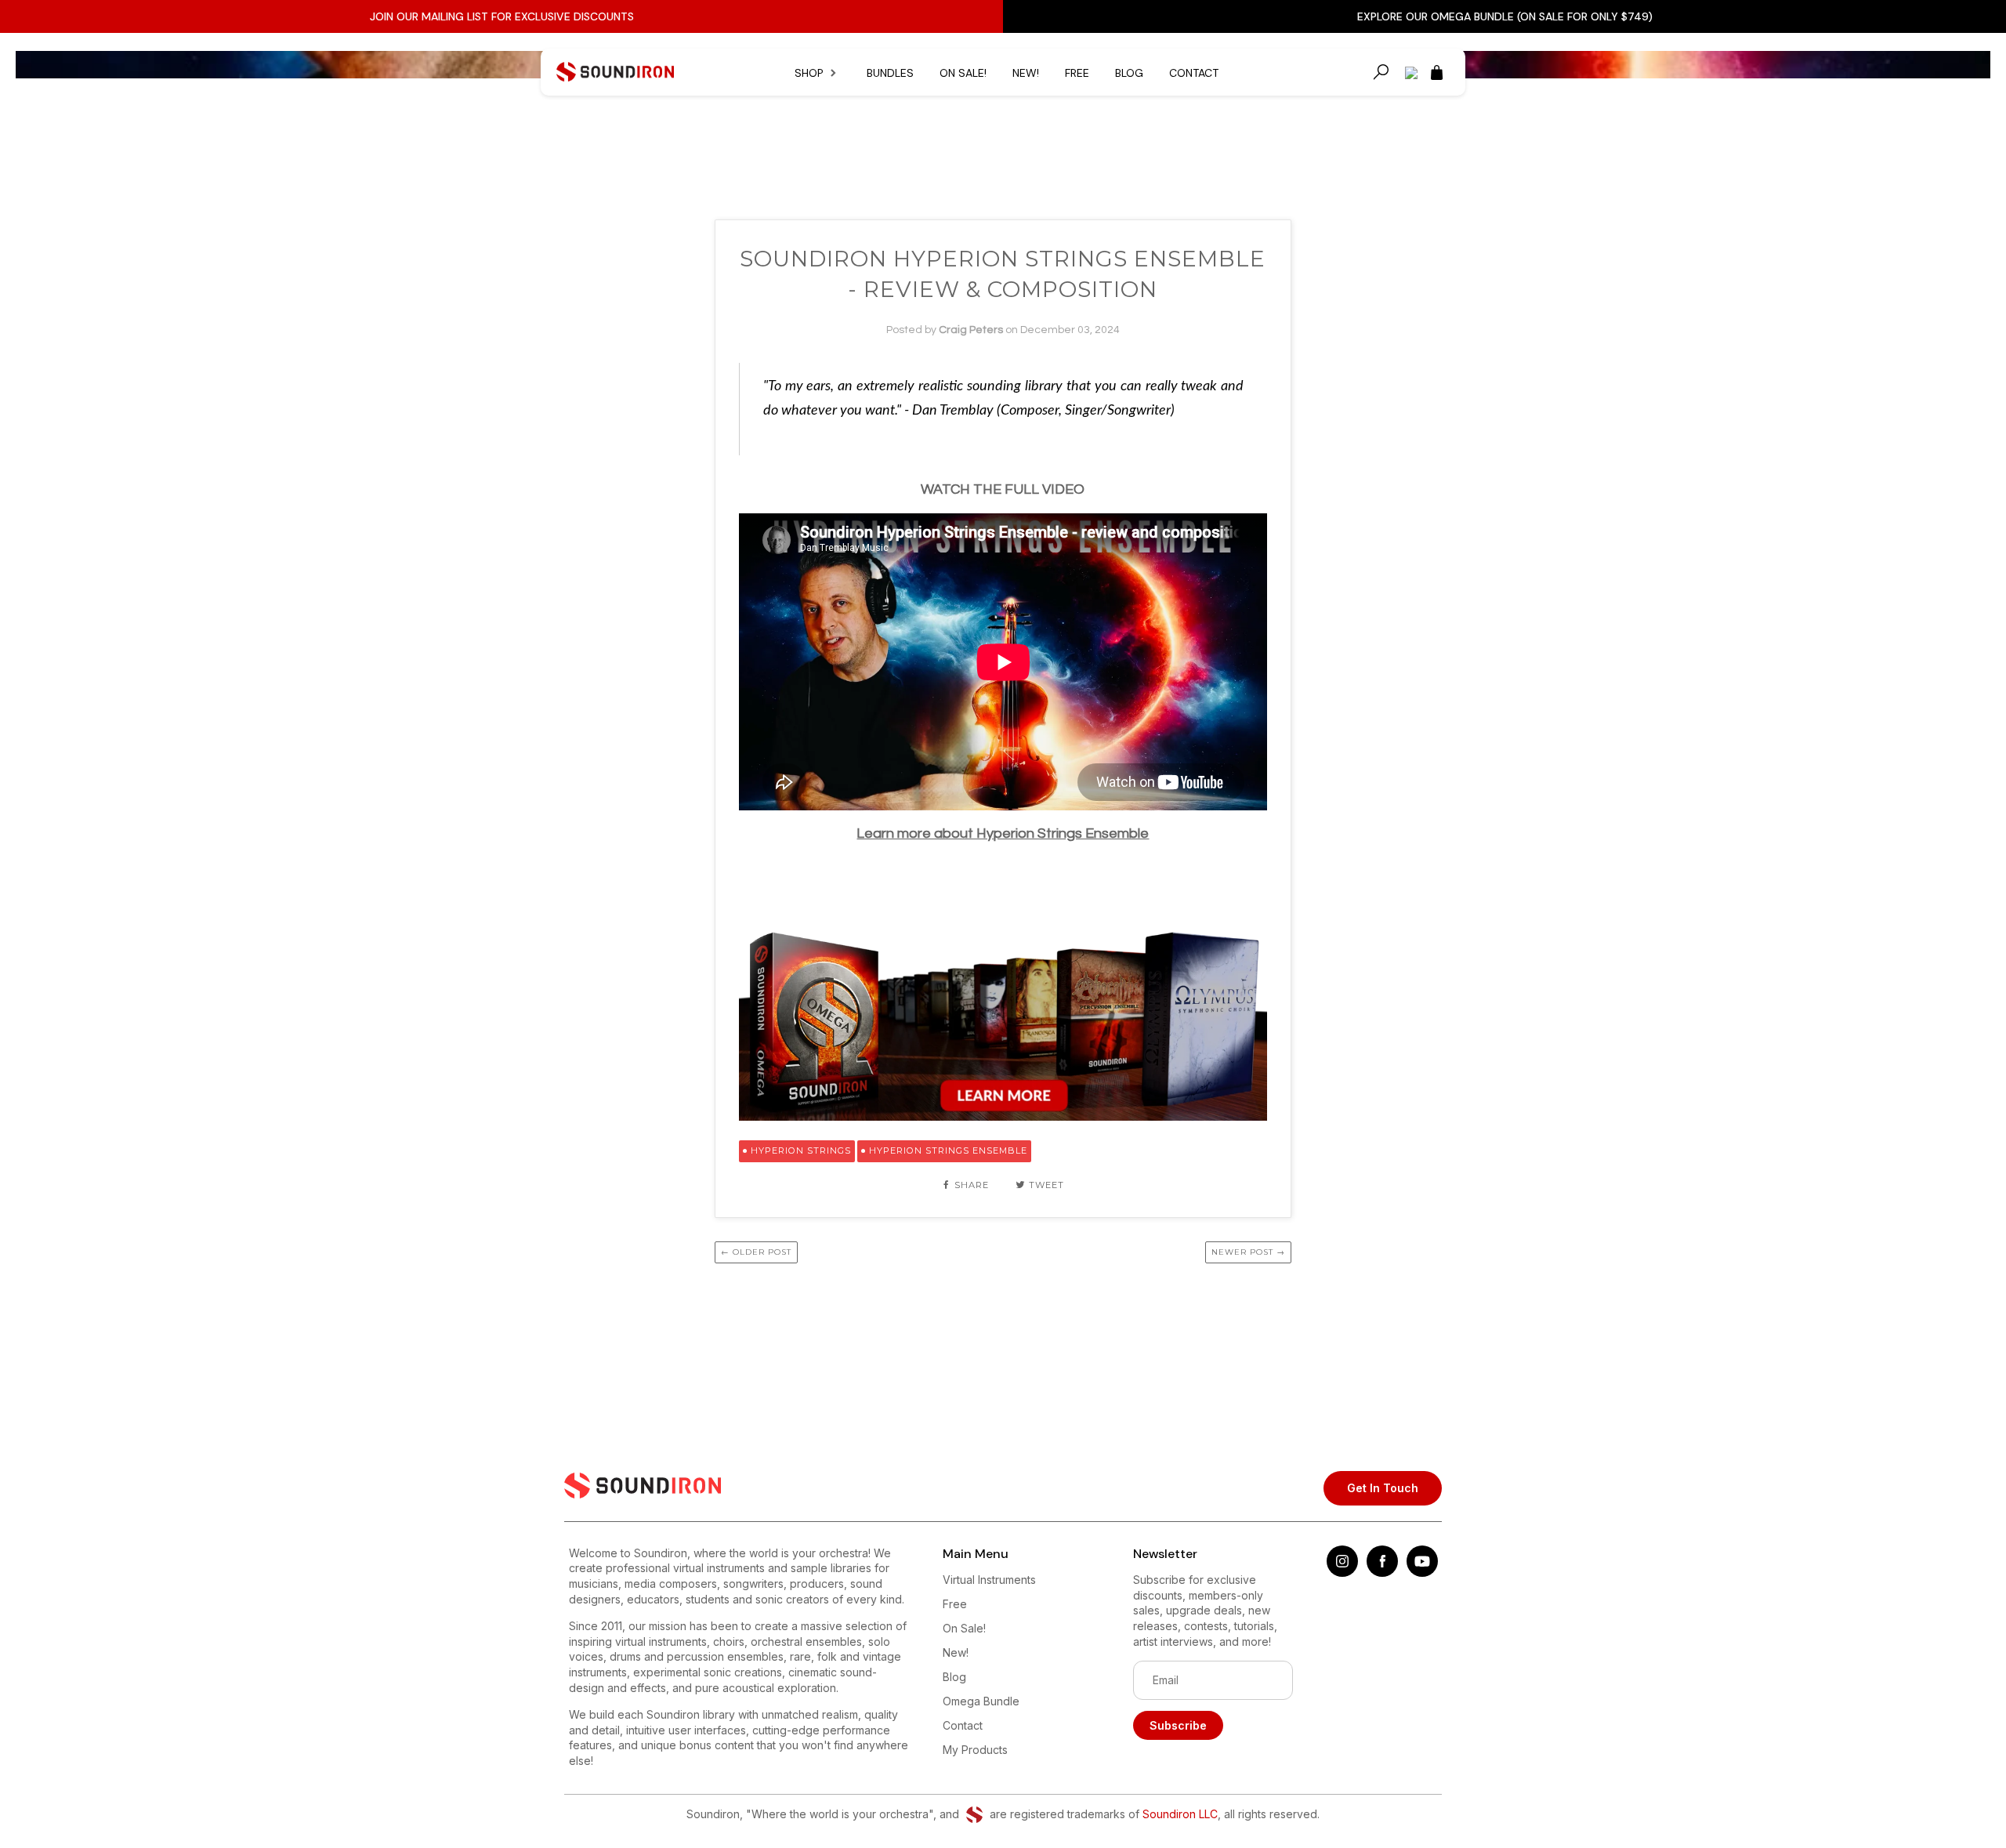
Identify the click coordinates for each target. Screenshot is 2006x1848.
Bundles (890, 73)
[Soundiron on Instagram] (1342, 1573)
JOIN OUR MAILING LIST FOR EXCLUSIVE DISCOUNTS (502, 16)
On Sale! (963, 73)
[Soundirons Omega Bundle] (1003, 1116)
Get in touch (1383, 1488)
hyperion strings (801, 1150)
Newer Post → (1248, 1252)
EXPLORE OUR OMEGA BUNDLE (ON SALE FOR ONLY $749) (1505, 16)
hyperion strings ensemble (948, 1150)
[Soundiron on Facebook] (1382, 1573)
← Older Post (756, 1252)
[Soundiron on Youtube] (1422, 1573)
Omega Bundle (981, 1701)
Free (1077, 73)
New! (1026, 73)
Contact (1194, 73)
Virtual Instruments (989, 1580)
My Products (975, 1750)
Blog (1129, 73)
